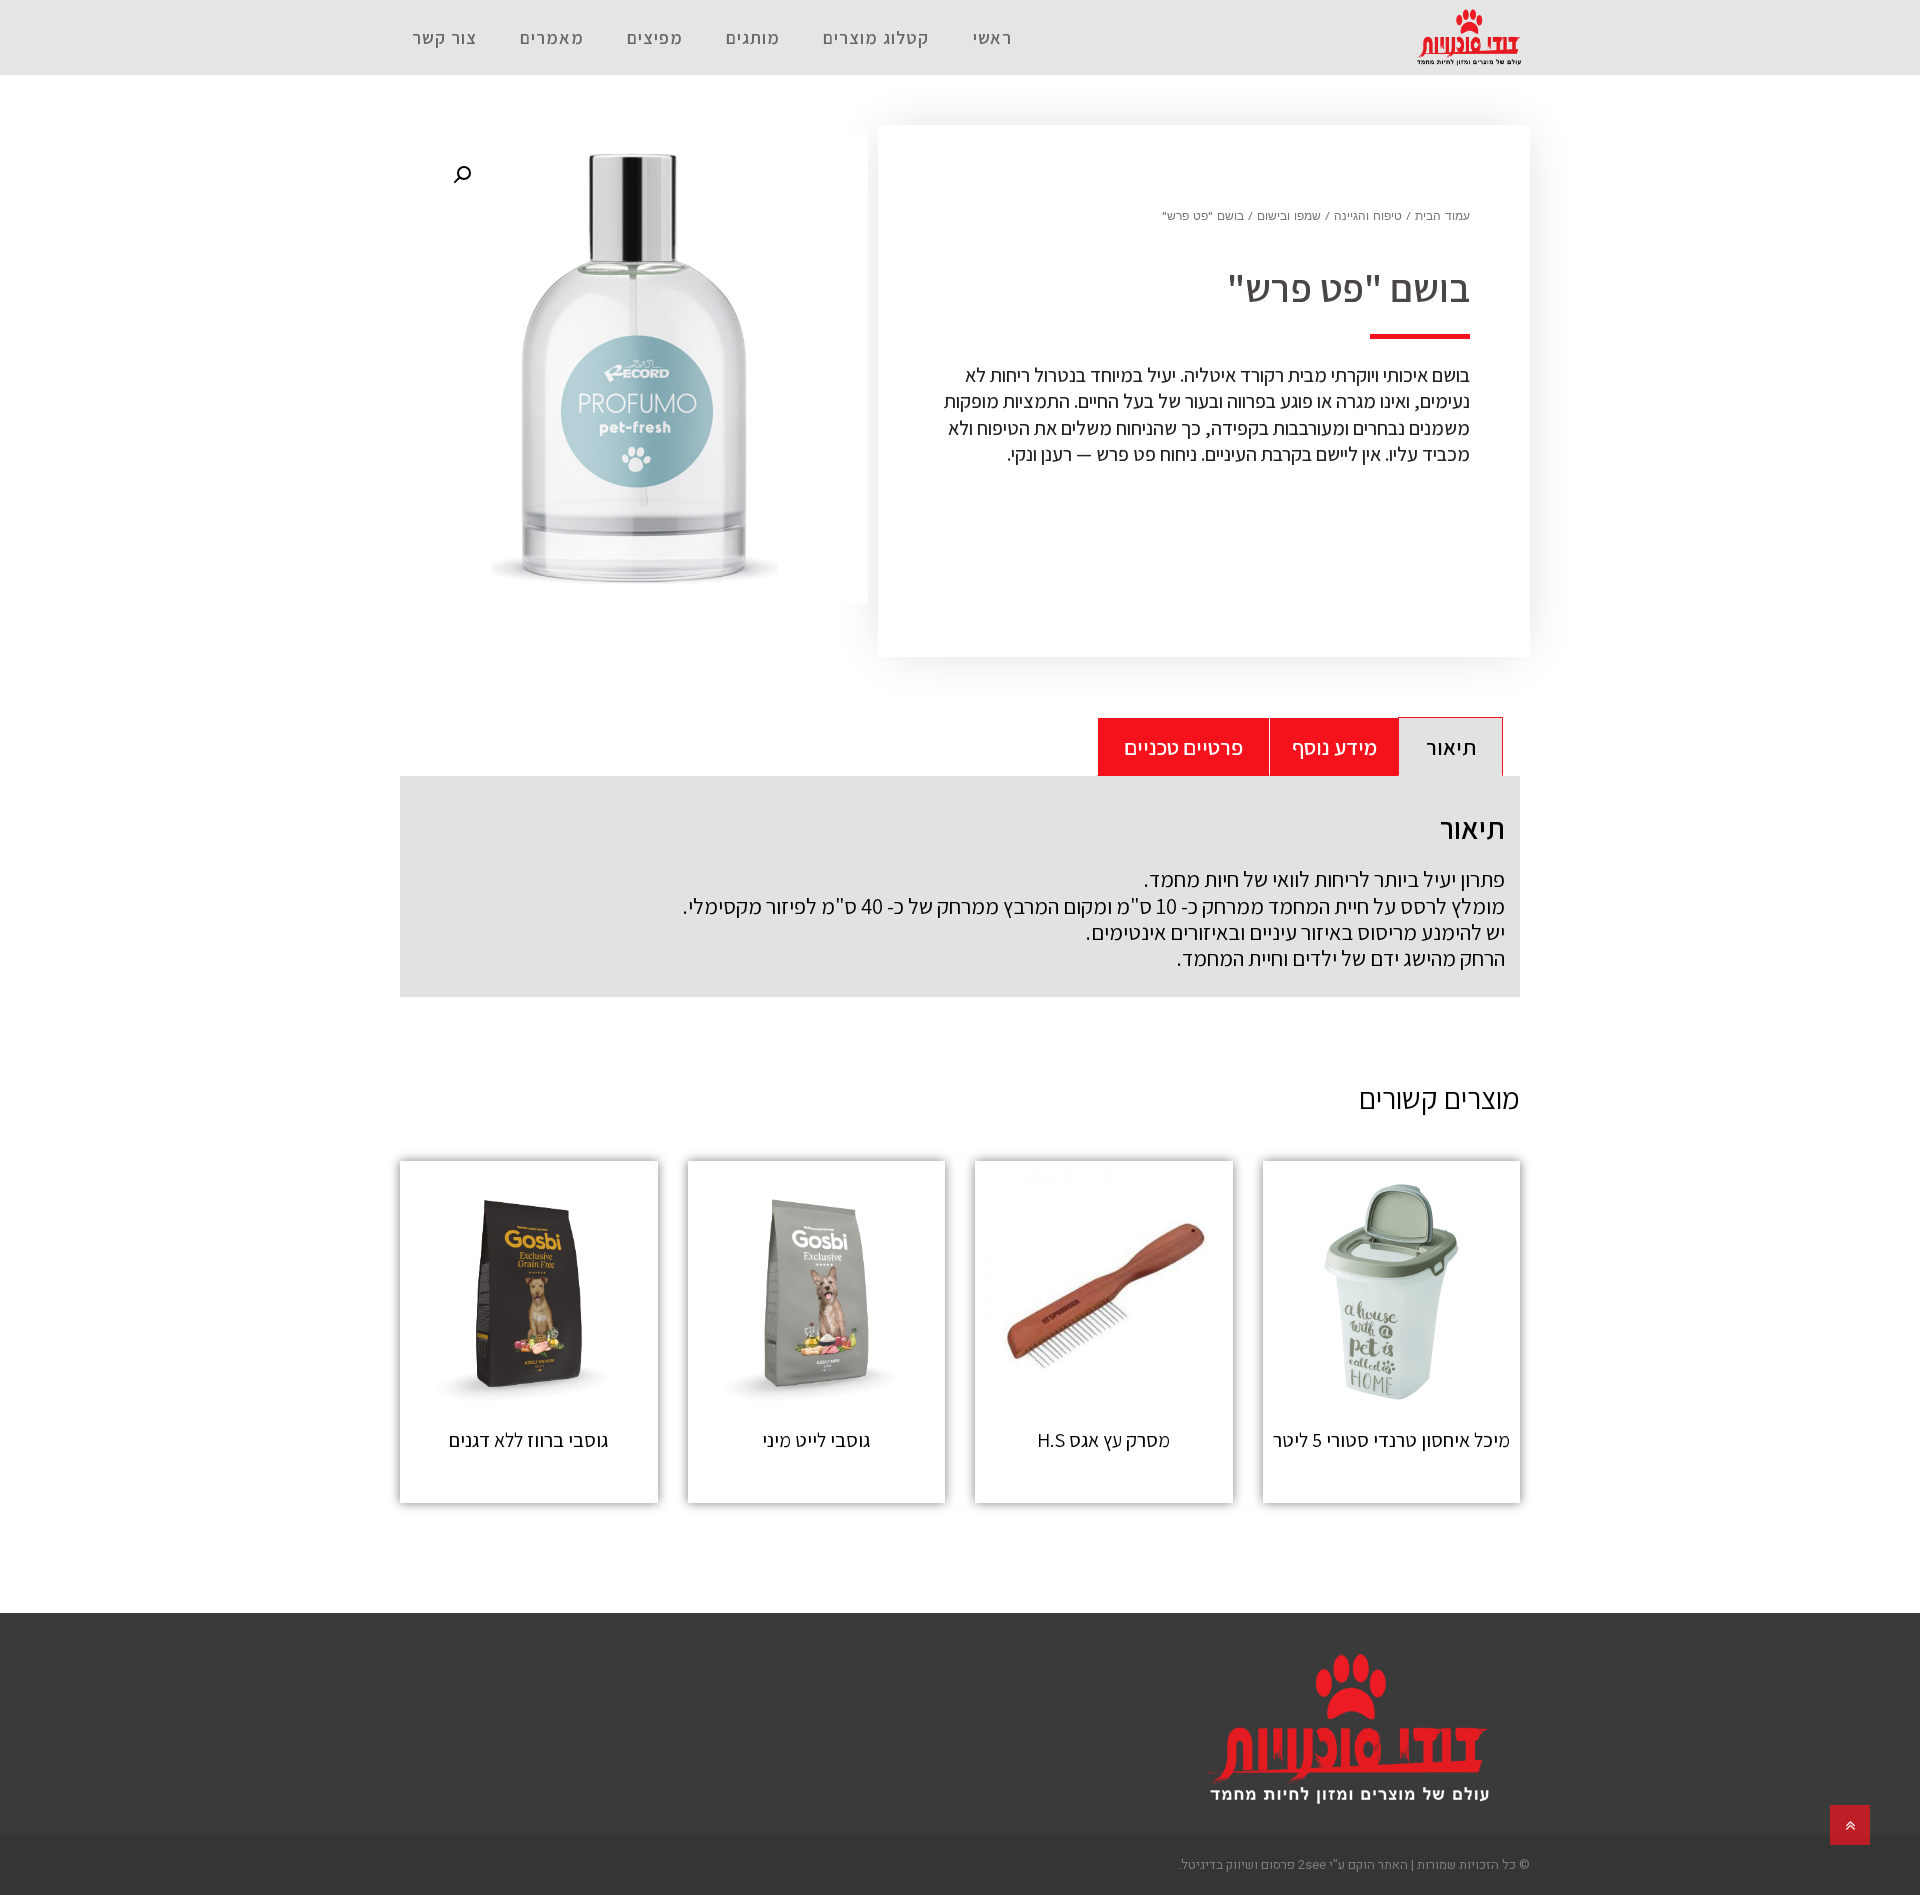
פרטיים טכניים (1183, 747)
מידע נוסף (1334, 747)
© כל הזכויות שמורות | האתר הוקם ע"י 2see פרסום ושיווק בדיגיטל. (1354, 1864)
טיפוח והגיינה (1368, 217)
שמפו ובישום (1289, 217)
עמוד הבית (1442, 217)
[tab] (1450, 746)
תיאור (1451, 747)
